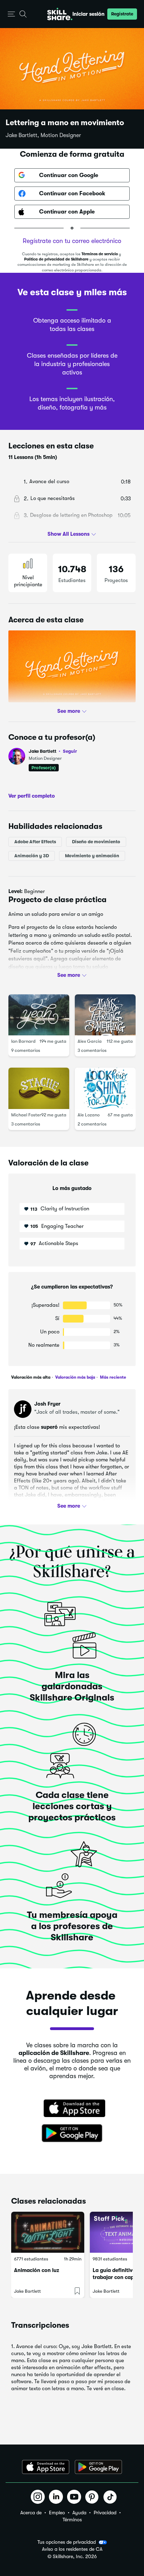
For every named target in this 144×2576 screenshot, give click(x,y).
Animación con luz (37, 2270)
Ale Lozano (89, 1115)
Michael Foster (26, 1115)
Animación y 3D (32, 856)
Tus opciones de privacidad (67, 2542)
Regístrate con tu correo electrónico (72, 241)
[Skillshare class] (48, 2232)
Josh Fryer (47, 1404)
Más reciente (113, 1377)
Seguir (70, 751)
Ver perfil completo (32, 796)
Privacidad (105, 2513)
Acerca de (31, 2513)
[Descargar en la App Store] (72, 2109)
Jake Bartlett (53, 751)
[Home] (60, 14)
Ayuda (79, 2513)
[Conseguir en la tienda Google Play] (72, 2134)
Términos (72, 2520)
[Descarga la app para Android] (98, 2467)
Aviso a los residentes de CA (72, 2549)
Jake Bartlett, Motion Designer (43, 135)
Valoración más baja (75, 1377)
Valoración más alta (31, 1377)
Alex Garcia (90, 1041)
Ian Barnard (23, 1041)
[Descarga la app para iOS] (46, 2467)
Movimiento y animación (92, 856)
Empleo (57, 2513)
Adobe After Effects (35, 842)
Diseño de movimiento (96, 842)
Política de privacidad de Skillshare (56, 259)
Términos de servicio (100, 254)
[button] (11, 14)
